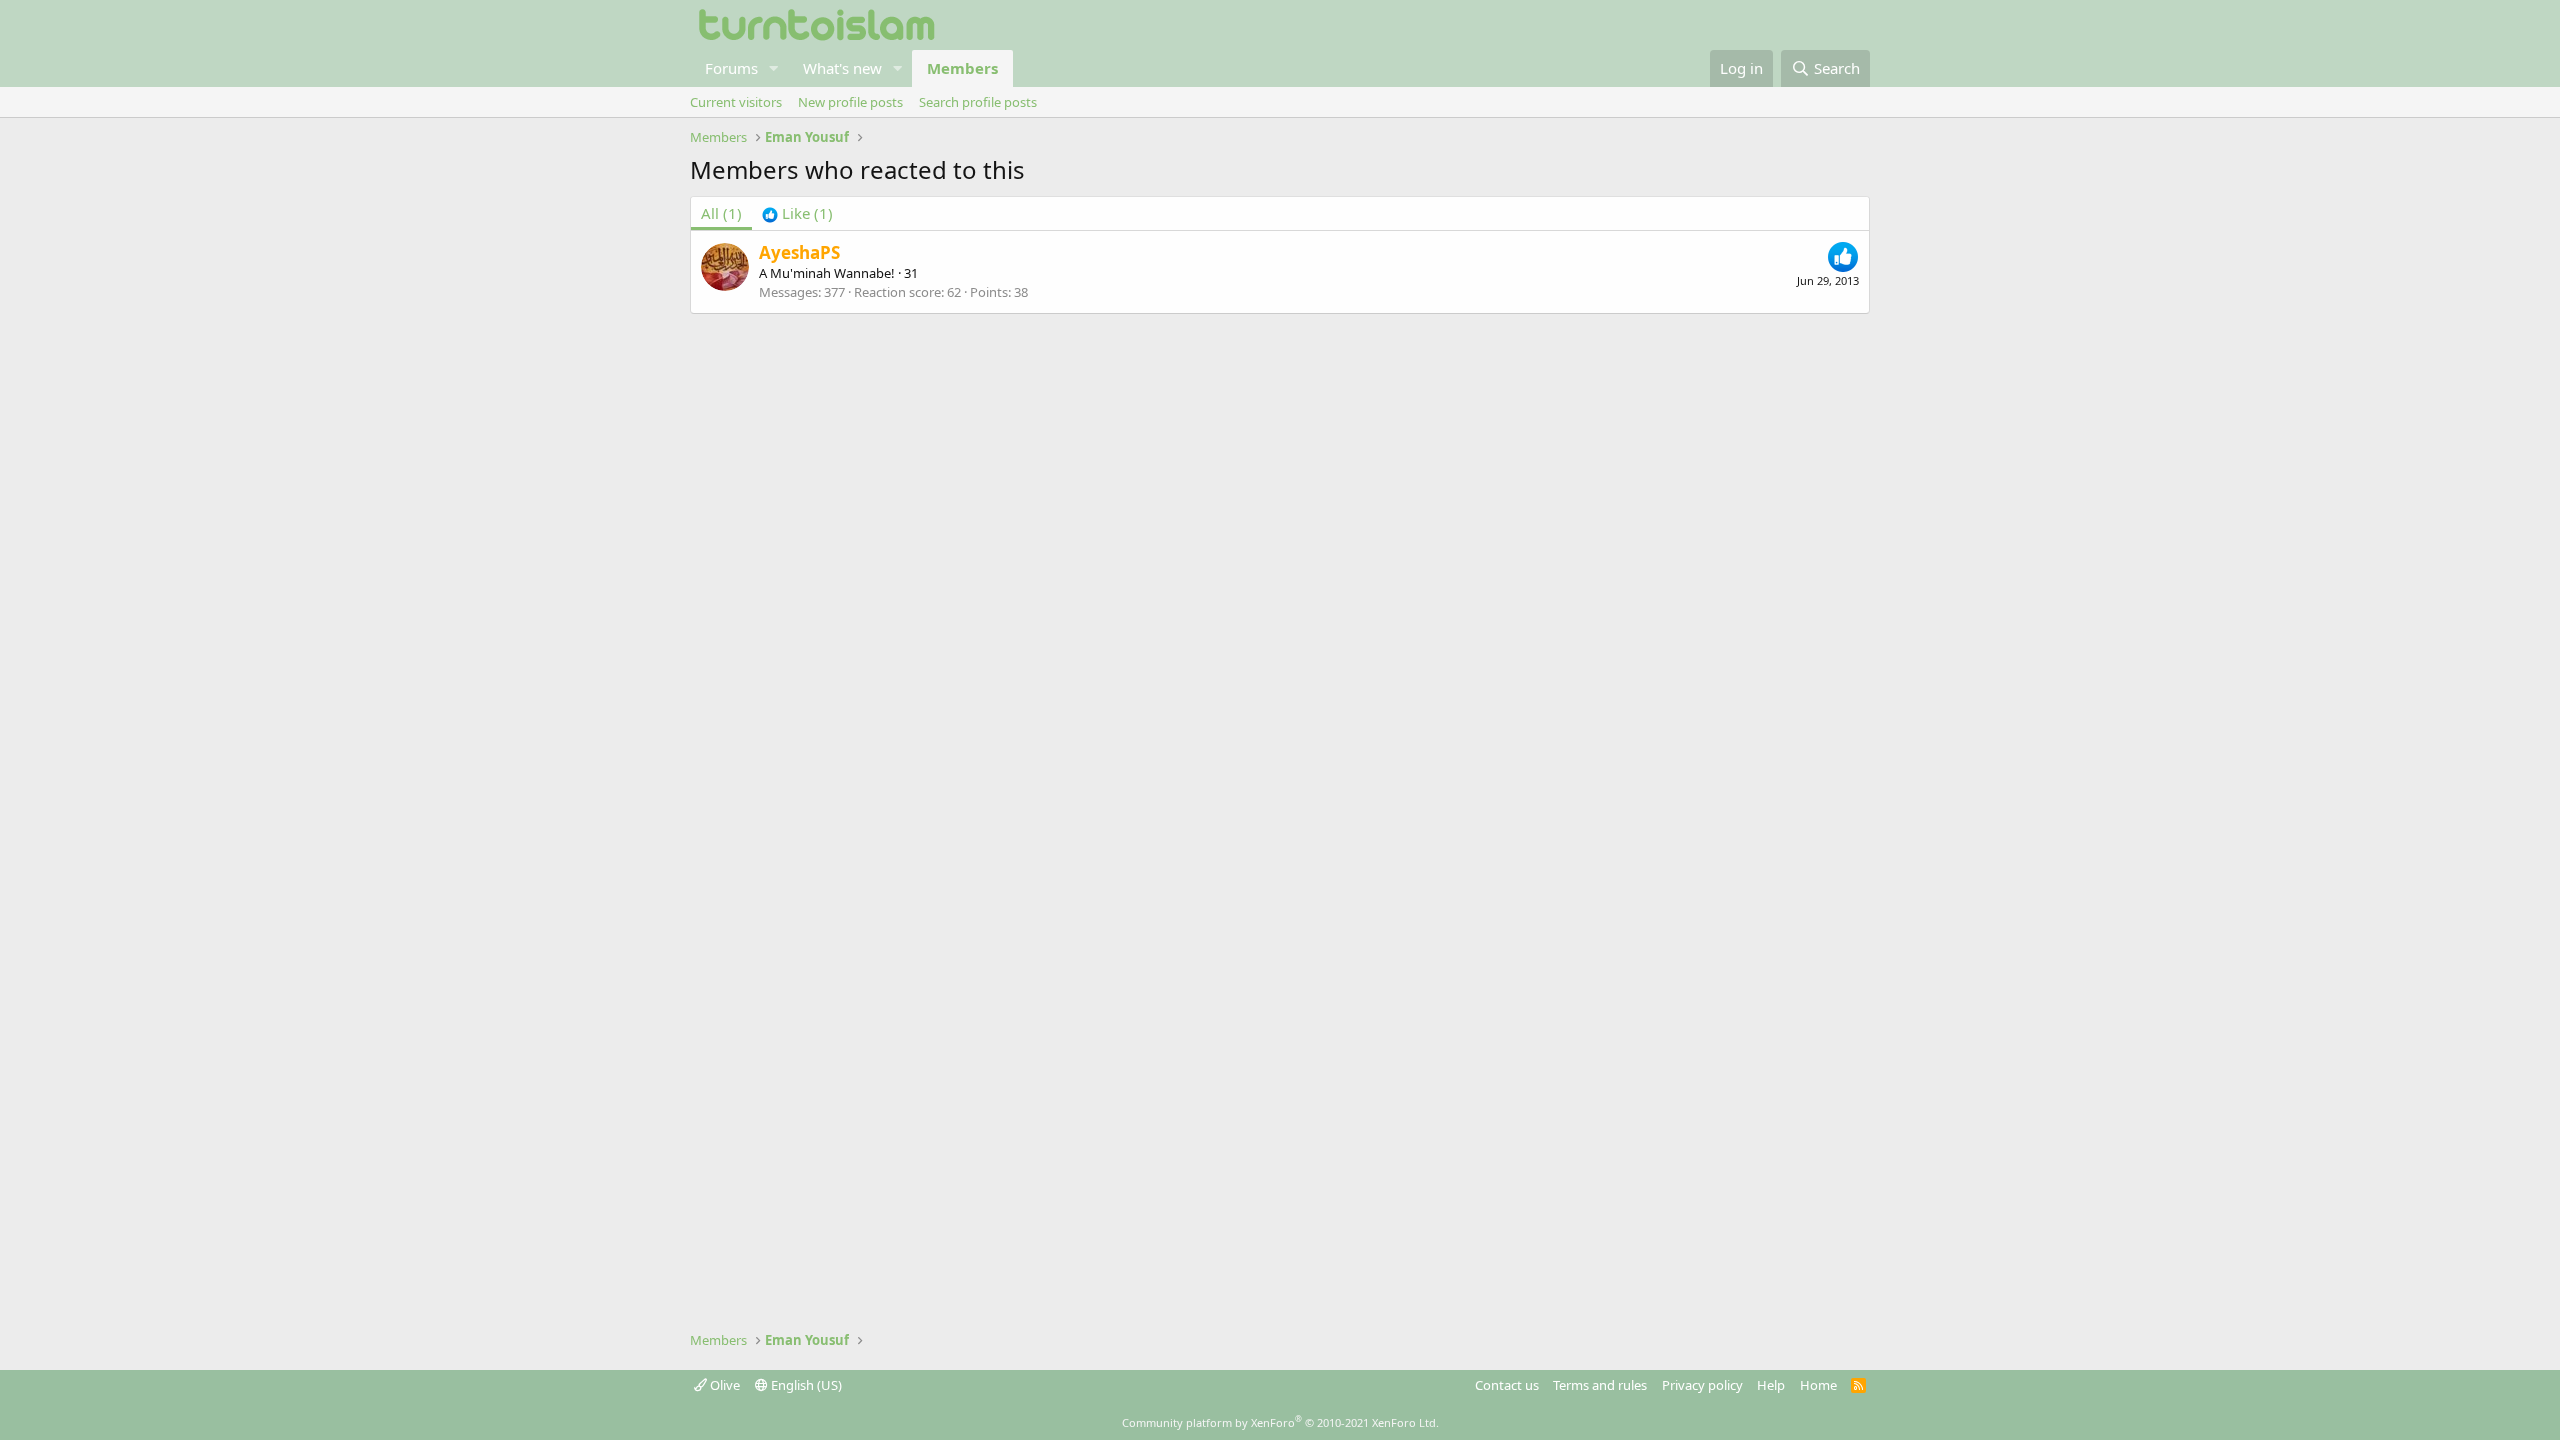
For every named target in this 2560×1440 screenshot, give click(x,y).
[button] (774, 68)
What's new (842, 68)
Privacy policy (1702, 1385)
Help (1771, 1385)
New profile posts (850, 102)
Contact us (1507, 1385)
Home (1818, 1385)
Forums (731, 68)
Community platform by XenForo (1280, 1422)
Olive (723, 1385)
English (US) (805, 1385)
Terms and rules (1600, 1385)
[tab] (797, 213)
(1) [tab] (721, 213)
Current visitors (736, 102)
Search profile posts (978, 102)
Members (962, 68)
